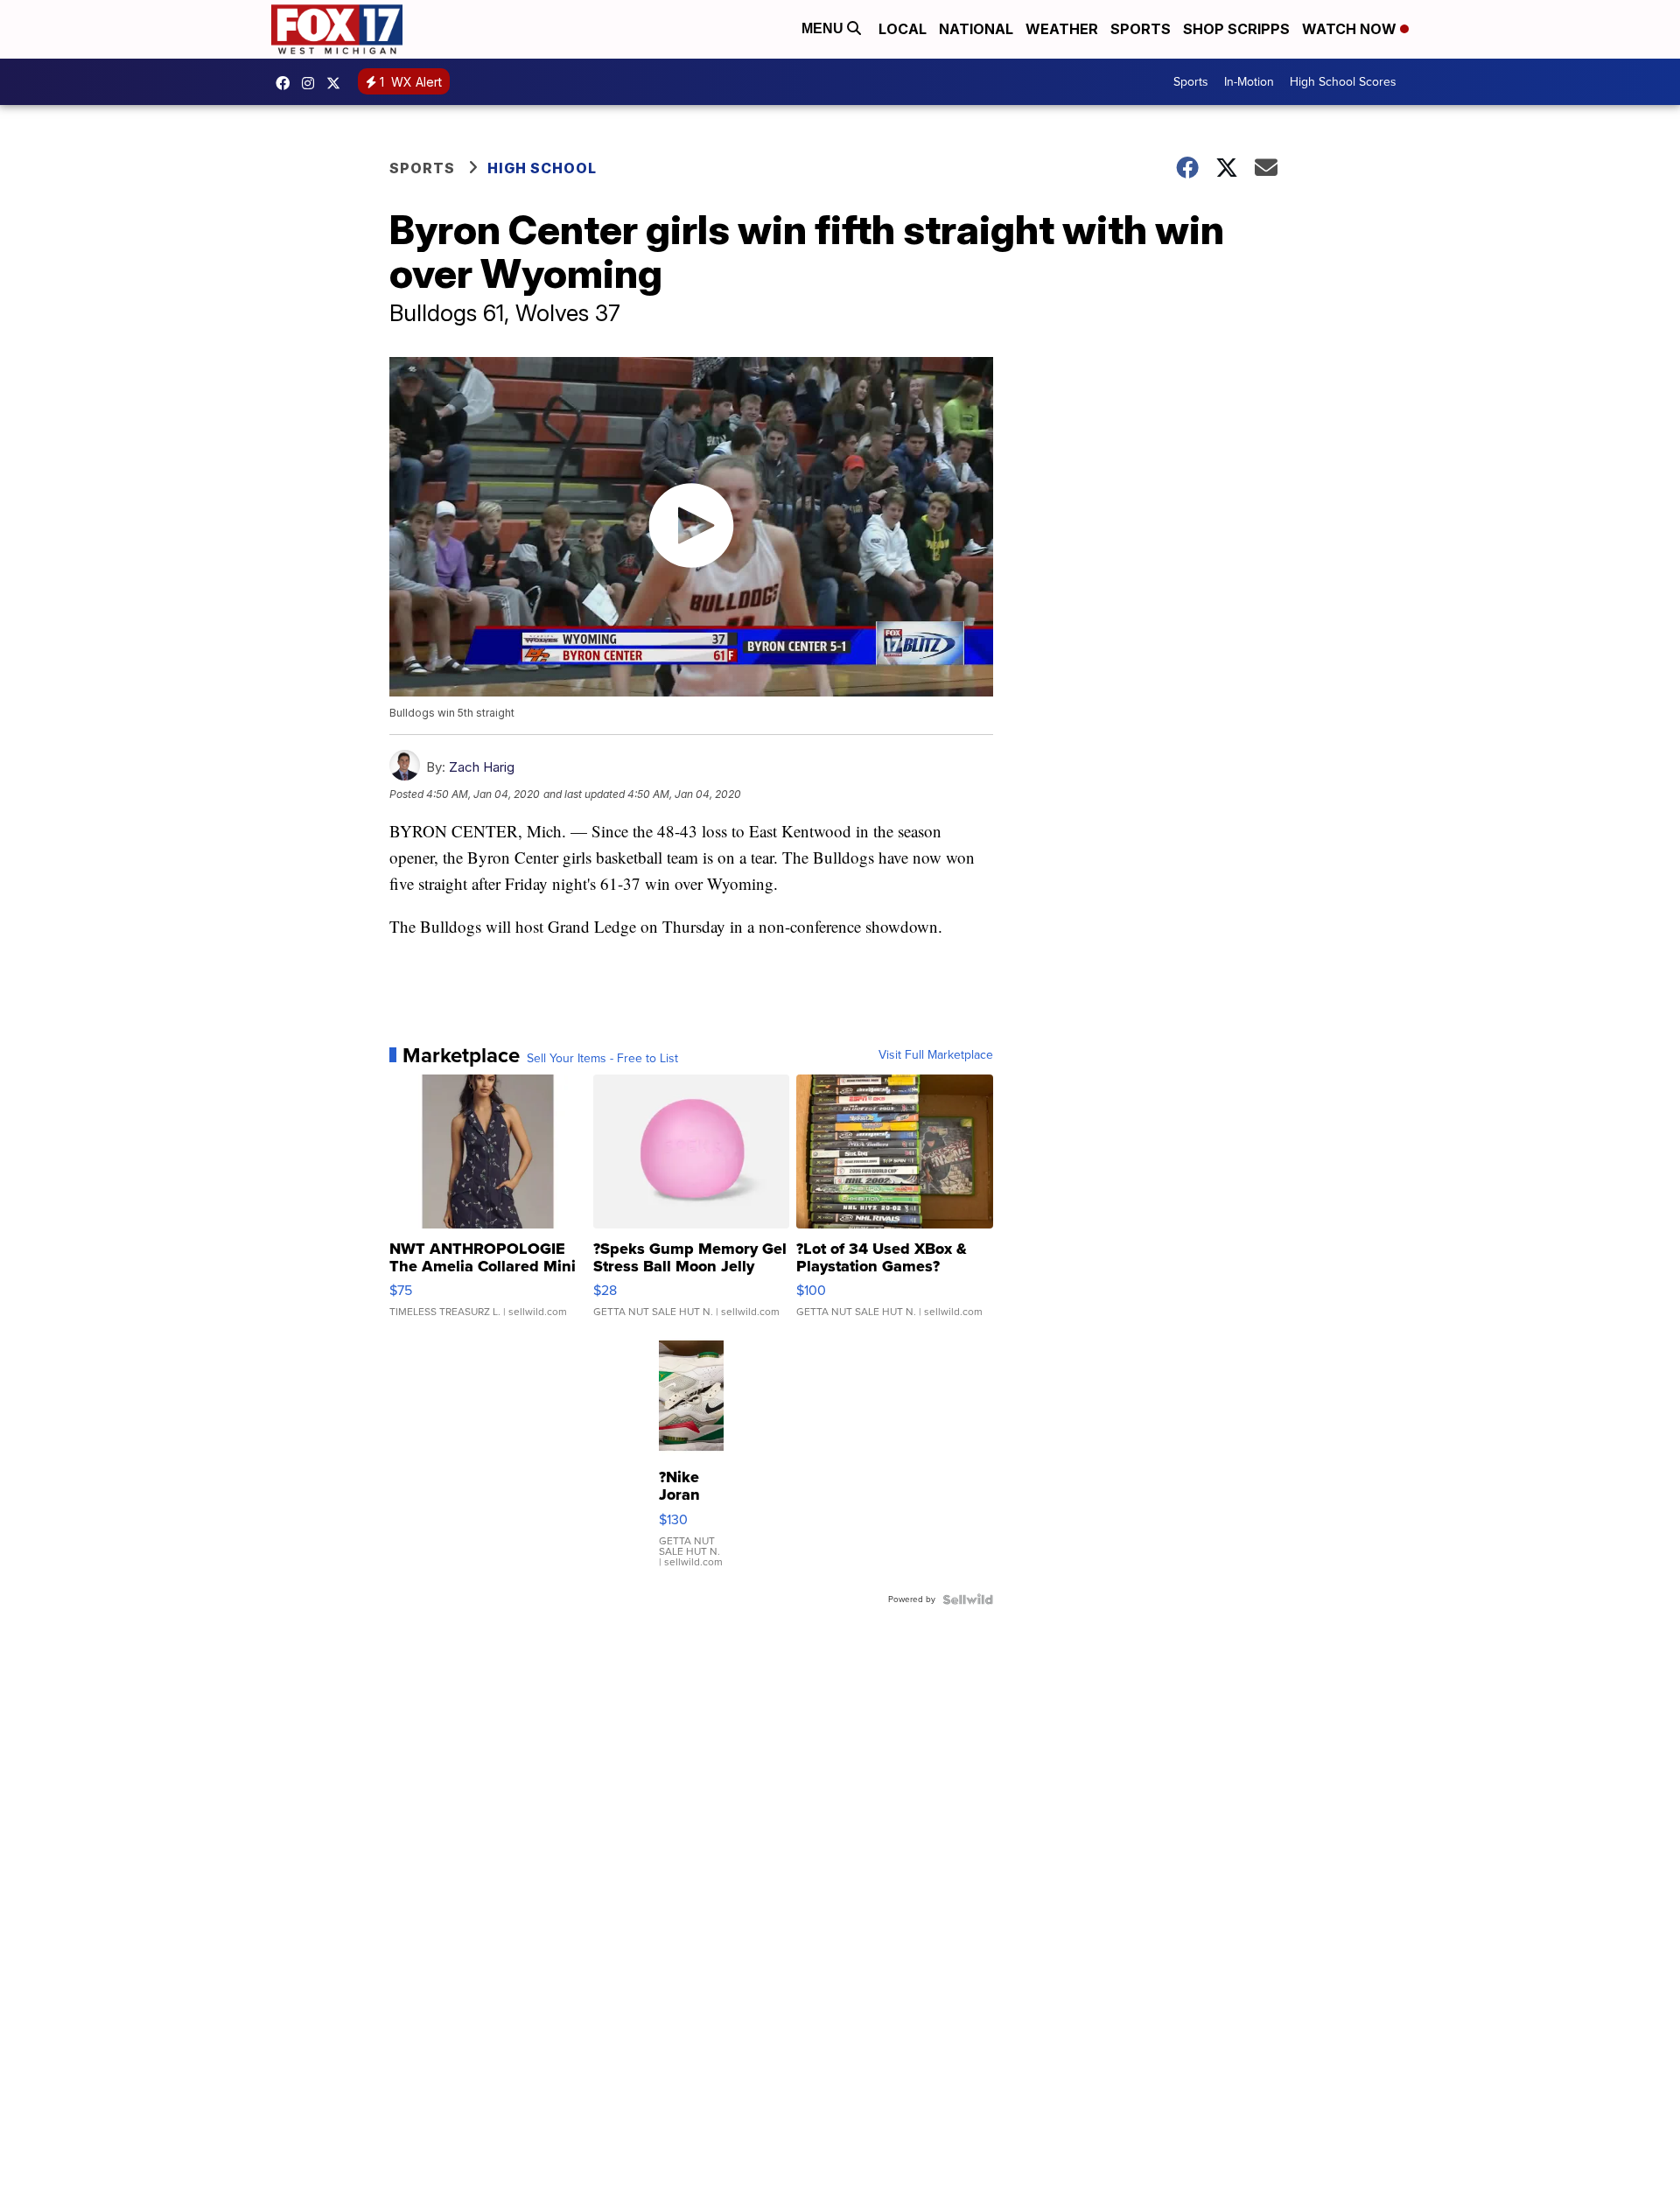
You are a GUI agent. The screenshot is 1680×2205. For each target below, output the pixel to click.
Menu (824, 28)
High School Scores (1343, 82)
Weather (1062, 29)
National (976, 29)
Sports (1141, 29)
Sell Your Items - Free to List (602, 1059)
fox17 (338, 83)
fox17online (287, 83)
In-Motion (1249, 82)
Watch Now (1351, 29)
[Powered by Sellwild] (968, 1599)
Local (903, 29)
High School (542, 168)
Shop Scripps (1236, 29)
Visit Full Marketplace (936, 1055)
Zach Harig (482, 767)
